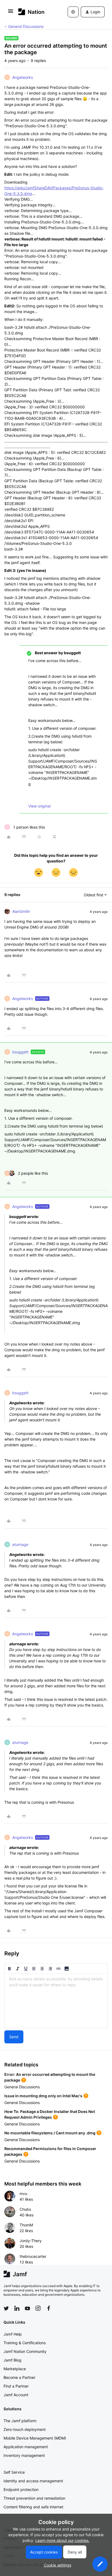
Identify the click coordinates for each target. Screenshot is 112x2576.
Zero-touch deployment (25, 2429)
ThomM (26, 2225)
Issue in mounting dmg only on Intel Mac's (43, 2096)
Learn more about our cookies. (62, 2540)
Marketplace (15, 2369)
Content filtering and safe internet (33, 2507)
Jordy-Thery (31, 2241)
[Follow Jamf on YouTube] (27, 2308)
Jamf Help (13, 2334)
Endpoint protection (21, 2489)
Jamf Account (16, 2395)
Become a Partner (19, 2377)
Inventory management (24, 2455)
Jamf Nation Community (25, 2351)
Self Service (14, 2472)
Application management (26, 2447)
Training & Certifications (25, 2343)
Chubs (25, 2209)
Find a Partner (16, 2386)
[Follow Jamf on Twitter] (6, 2308)
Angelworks (23, 77)
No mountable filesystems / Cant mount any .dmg (50, 2133)
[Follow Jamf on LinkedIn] (17, 2308)
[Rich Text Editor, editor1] (56, 2001)
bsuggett (20, 1052)
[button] (11, 13)
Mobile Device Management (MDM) (35, 2438)
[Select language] (73, 12)
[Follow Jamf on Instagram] (38, 2308)
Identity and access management (33, 2481)
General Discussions (26, 26)
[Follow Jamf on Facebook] (49, 2308)
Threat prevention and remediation (34, 2498)
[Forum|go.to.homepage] (31, 12)
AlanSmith (21, 911)
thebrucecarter (33, 2256)
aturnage (20, 1544)
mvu (23, 2194)
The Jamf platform (20, 2421)
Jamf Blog (13, 2360)
